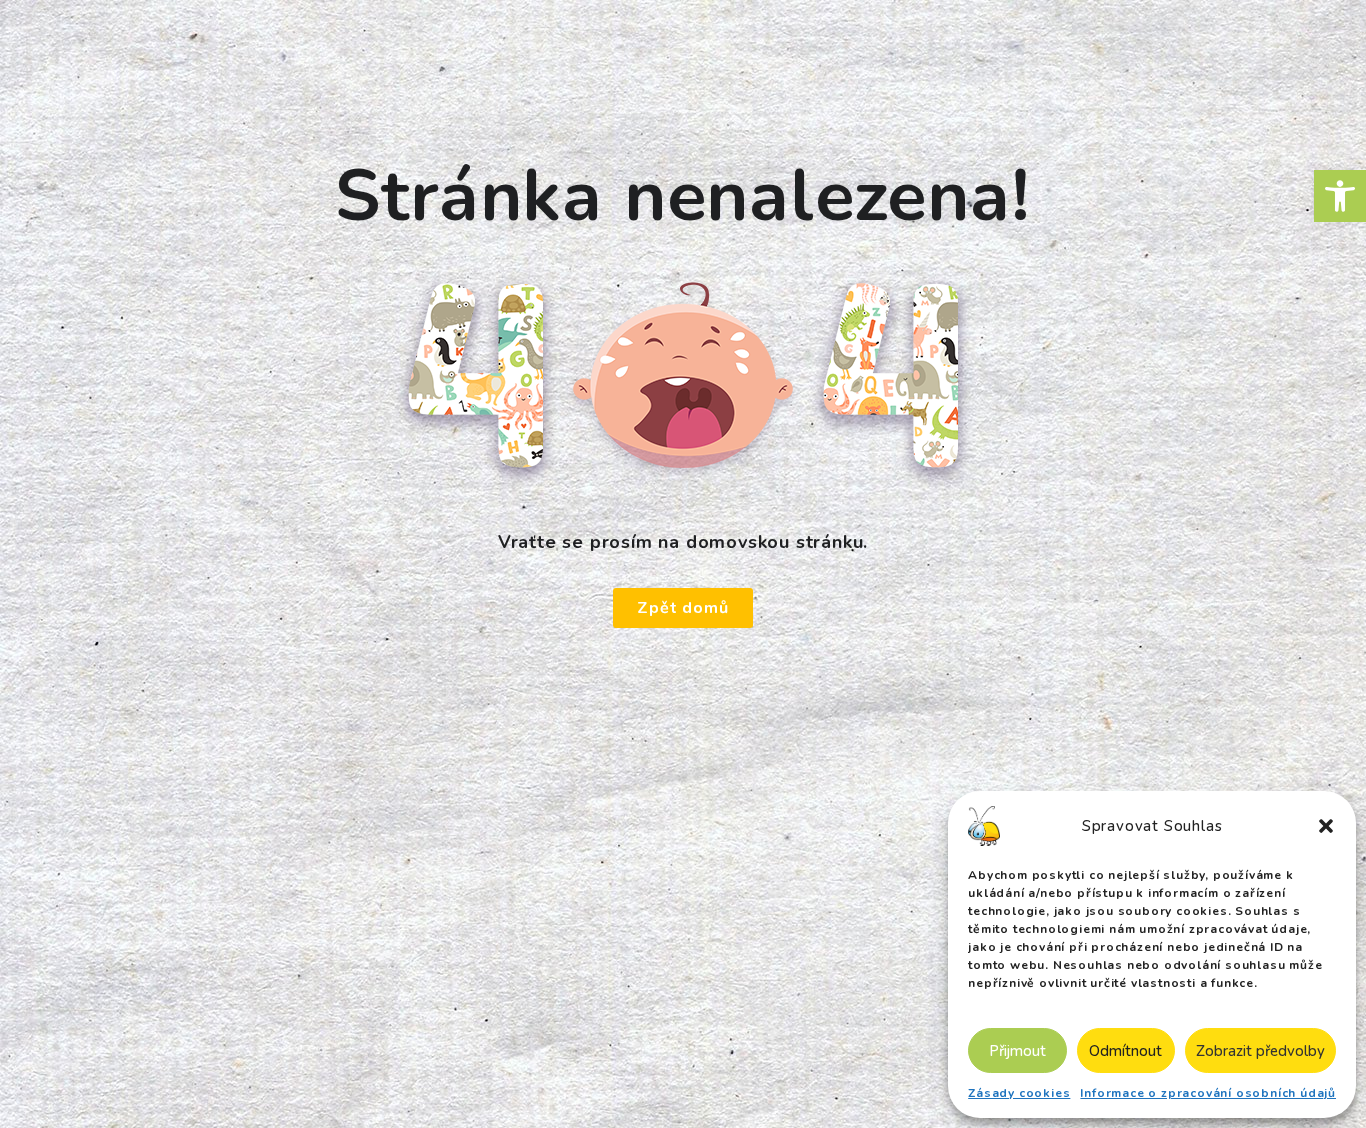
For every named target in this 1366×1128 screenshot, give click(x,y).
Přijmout (1017, 1051)
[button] (1340, 196)
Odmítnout (1125, 1051)
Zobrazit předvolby (1260, 1051)
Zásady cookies (1019, 1093)
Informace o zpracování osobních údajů (1208, 1093)
